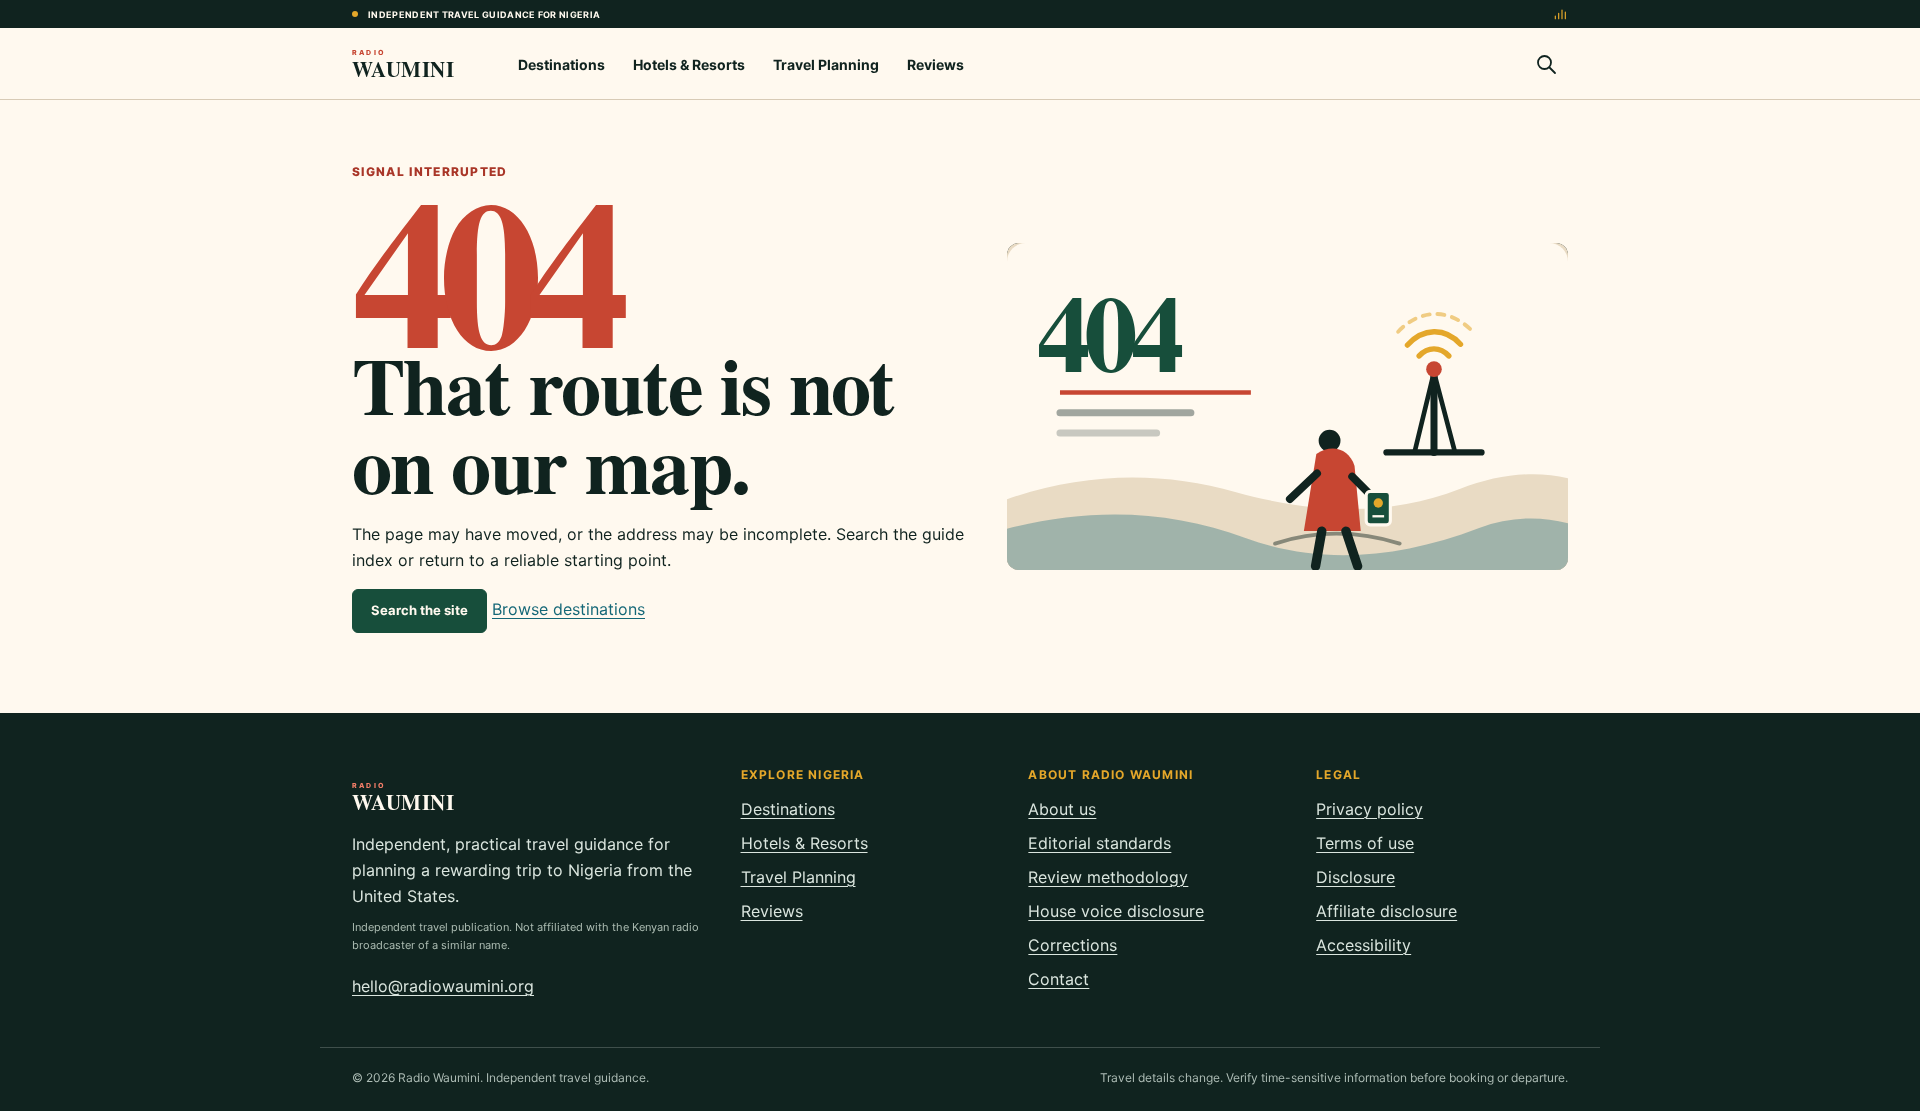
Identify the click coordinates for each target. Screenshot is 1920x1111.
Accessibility (1363, 945)
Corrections (1072, 945)
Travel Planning (826, 64)
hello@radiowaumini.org (443, 986)
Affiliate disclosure (1386, 911)
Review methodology (1108, 877)
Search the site (419, 610)
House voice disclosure (1116, 911)
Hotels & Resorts (689, 64)
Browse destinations (568, 609)
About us (1062, 809)
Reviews (935, 64)
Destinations (561, 64)
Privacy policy (1369, 809)
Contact (1058, 979)
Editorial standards (1099, 843)
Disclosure (1355, 877)
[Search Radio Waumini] (1546, 64)
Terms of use (1365, 843)
